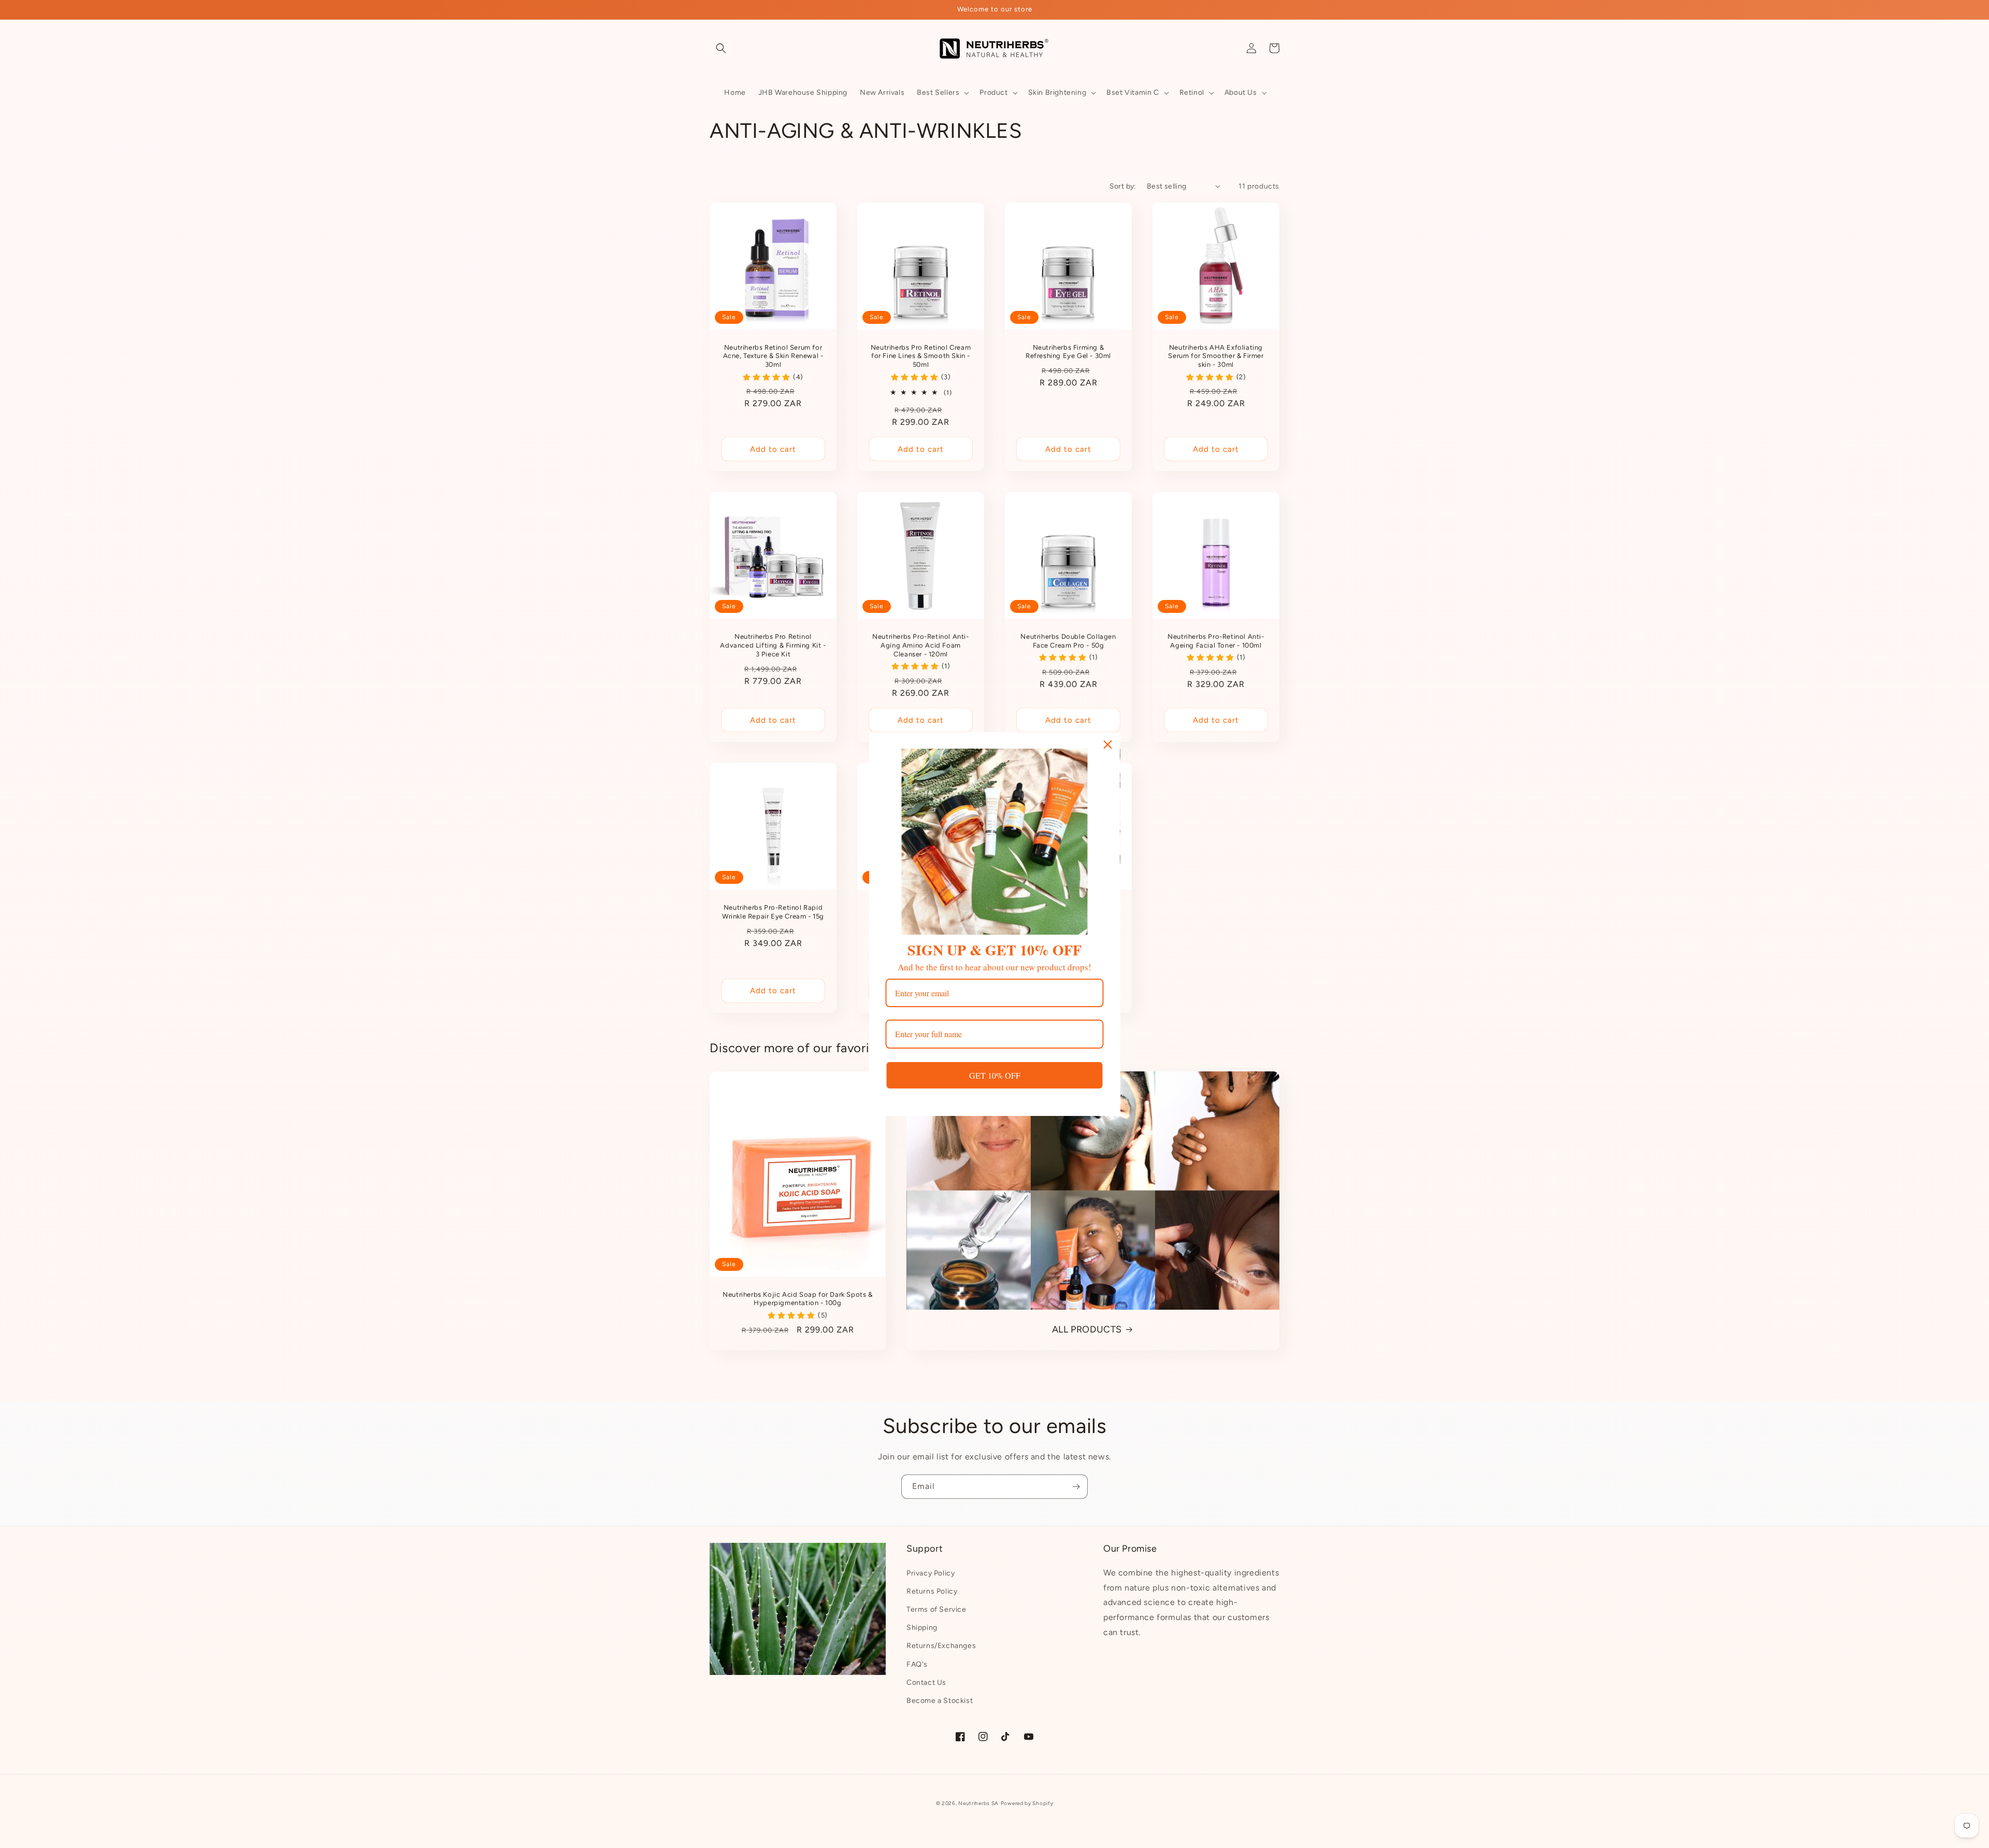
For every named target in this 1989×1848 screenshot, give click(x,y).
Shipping (922, 1628)
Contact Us (926, 1682)
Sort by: (1123, 186)
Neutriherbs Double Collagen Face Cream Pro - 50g (1068, 641)
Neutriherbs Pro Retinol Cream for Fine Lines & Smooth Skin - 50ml (921, 356)
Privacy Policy (931, 1573)
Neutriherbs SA (978, 1803)
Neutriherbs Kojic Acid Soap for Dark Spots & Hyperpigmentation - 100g (797, 1299)
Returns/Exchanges (941, 1646)
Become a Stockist (940, 1701)
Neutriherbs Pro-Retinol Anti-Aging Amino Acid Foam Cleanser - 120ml (920, 645)
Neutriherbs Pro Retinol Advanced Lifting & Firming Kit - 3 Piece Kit (773, 645)
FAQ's (917, 1664)
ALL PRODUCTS (1087, 1329)
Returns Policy (932, 1591)
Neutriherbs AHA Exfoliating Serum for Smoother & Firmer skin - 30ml (1216, 356)
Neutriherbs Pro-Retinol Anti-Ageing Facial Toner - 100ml (1216, 641)
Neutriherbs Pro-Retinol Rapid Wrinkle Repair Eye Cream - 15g (773, 912)
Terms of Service (936, 1609)
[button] (721, 48)
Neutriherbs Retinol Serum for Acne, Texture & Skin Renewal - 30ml (773, 356)
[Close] (1108, 744)
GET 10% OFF (995, 1075)
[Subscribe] (1076, 1487)
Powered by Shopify (1027, 1803)
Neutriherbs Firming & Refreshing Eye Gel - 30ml (1068, 352)
